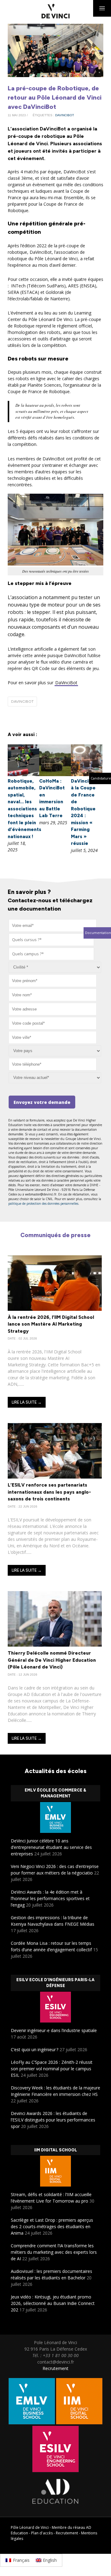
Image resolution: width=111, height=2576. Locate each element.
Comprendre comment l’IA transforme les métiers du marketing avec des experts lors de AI (54, 2252)
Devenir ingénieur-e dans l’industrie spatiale (54, 2030)
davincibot (65, 115)
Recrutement (55, 2368)
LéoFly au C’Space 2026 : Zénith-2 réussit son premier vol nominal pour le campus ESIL (52, 2069)
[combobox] (51, 940)
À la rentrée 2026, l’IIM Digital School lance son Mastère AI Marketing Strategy (51, 1324)
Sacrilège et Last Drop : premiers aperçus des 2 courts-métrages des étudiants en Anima (52, 2226)
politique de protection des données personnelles (43, 1204)
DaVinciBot (66, 683)
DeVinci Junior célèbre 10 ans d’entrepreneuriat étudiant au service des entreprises (51, 1847)
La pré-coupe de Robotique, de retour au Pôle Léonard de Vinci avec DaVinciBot (55, 97)
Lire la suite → (27, 1402)
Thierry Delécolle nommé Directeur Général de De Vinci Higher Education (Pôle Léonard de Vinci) (52, 1660)
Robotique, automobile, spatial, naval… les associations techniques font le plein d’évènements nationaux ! (25, 809)
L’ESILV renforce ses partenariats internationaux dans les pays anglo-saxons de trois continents (49, 1492)
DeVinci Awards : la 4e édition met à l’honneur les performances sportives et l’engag (50, 1898)
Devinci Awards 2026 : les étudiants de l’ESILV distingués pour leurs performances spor (53, 2120)
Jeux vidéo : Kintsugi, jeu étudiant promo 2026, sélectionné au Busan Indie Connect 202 (53, 2303)
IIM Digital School (56, 2150)
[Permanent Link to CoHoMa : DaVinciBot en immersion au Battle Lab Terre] (55, 774)
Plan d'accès (42, 2533)
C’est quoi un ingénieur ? (35, 2049)
